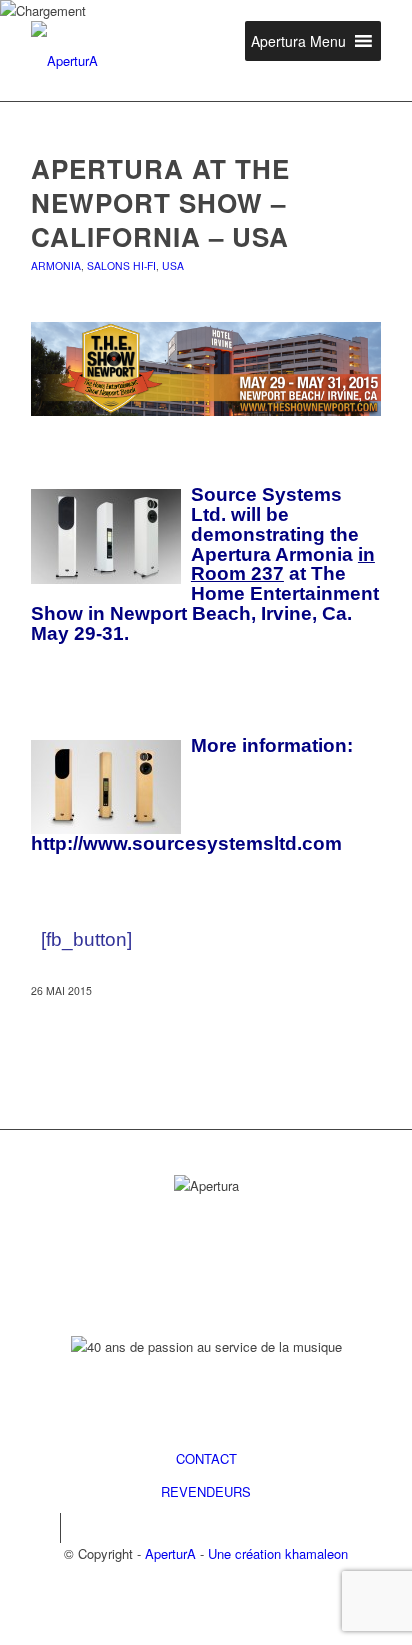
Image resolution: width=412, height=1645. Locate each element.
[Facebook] (45, 1528)
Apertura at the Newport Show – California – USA (160, 202)
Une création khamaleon (278, 1553)
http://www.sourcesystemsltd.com (186, 843)
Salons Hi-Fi (121, 265)
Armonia (56, 265)
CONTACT (206, 1458)
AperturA (170, 1553)
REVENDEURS (206, 1491)
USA (173, 265)
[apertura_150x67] (171, 61)
